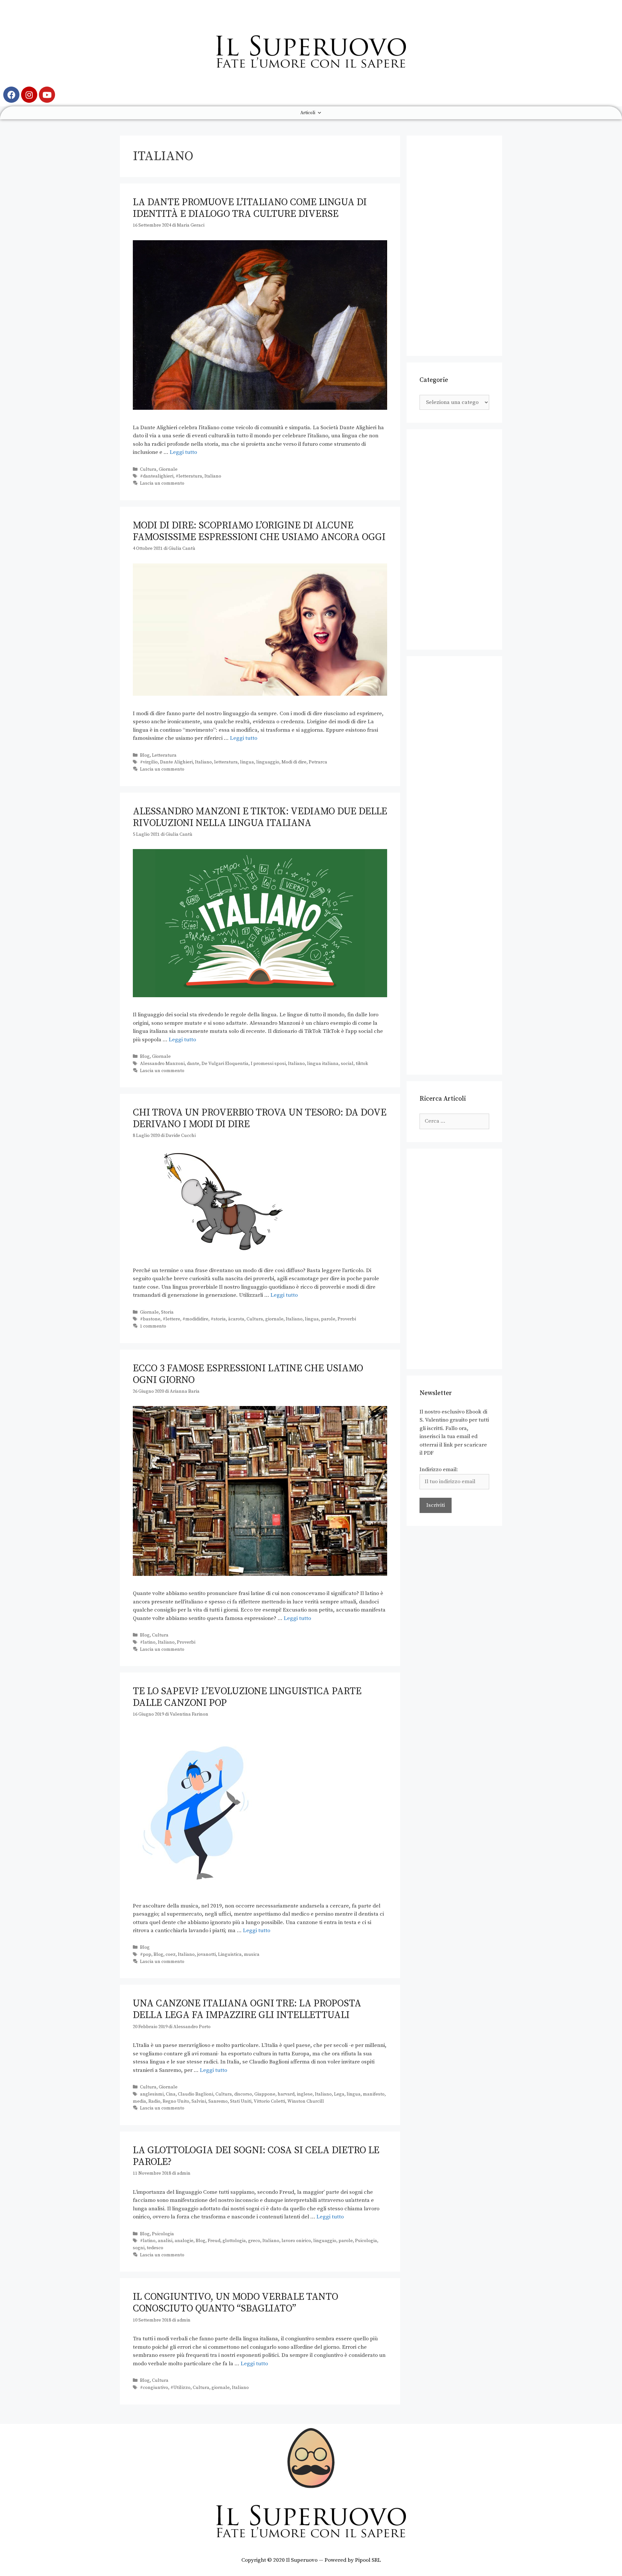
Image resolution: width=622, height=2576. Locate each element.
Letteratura (164, 755)
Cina (171, 2094)
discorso (243, 2094)
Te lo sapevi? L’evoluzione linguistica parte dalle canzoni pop (247, 1697)
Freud (214, 2241)
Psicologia (163, 2234)
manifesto (374, 2094)
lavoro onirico (296, 2241)
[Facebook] (11, 95)
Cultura (148, 469)
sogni (139, 2248)
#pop (146, 1955)
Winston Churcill (306, 2101)
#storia (218, 1319)
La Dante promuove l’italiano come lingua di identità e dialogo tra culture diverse (250, 208)
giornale (274, 1319)
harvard (286, 2094)
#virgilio (149, 762)
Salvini (199, 2101)
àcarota (236, 1319)
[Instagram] (29, 95)
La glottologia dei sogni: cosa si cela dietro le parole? (256, 2156)
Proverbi (347, 1319)
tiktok (362, 1064)
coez (171, 1955)
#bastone (150, 1319)
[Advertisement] (454, 246)
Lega (339, 2094)
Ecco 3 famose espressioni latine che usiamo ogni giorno (248, 1374)
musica (252, 1955)
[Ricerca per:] (454, 1121)
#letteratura (189, 476)
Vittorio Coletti (269, 2101)
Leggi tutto (183, 452)
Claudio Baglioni (196, 2094)
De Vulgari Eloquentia (225, 1064)
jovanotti (206, 1955)
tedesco (155, 2248)
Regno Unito (176, 2101)
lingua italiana (323, 1064)
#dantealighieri (157, 476)
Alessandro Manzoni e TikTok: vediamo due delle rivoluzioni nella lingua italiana (260, 817)
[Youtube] (47, 95)
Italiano (213, 476)
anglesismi (152, 2094)
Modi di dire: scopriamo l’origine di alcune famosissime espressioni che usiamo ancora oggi (259, 531)
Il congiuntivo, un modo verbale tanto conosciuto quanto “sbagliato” (236, 2303)
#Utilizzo (180, 2388)
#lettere (171, 1319)
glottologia (234, 2241)
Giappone (265, 2094)
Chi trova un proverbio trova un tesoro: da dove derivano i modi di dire (260, 1118)
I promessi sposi (268, 1064)
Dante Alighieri (176, 762)
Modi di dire (294, 762)
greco (254, 2241)
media (139, 2101)
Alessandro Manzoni (162, 1064)
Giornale (168, 469)
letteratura (226, 762)
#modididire (195, 1319)
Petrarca (318, 762)
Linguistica (230, 1955)
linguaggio (268, 762)
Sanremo (218, 2101)
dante (193, 1064)
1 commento (153, 1326)
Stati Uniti (241, 2101)
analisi (165, 2241)
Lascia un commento (162, 483)
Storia (167, 1312)
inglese (305, 2094)
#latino (148, 1642)
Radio (154, 2101)
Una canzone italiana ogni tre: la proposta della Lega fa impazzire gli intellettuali (247, 2009)
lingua (247, 762)
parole (328, 1319)
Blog (145, 755)
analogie (184, 2241)
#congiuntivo (154, 2388)
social (347, 1064)
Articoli (308, 113)
